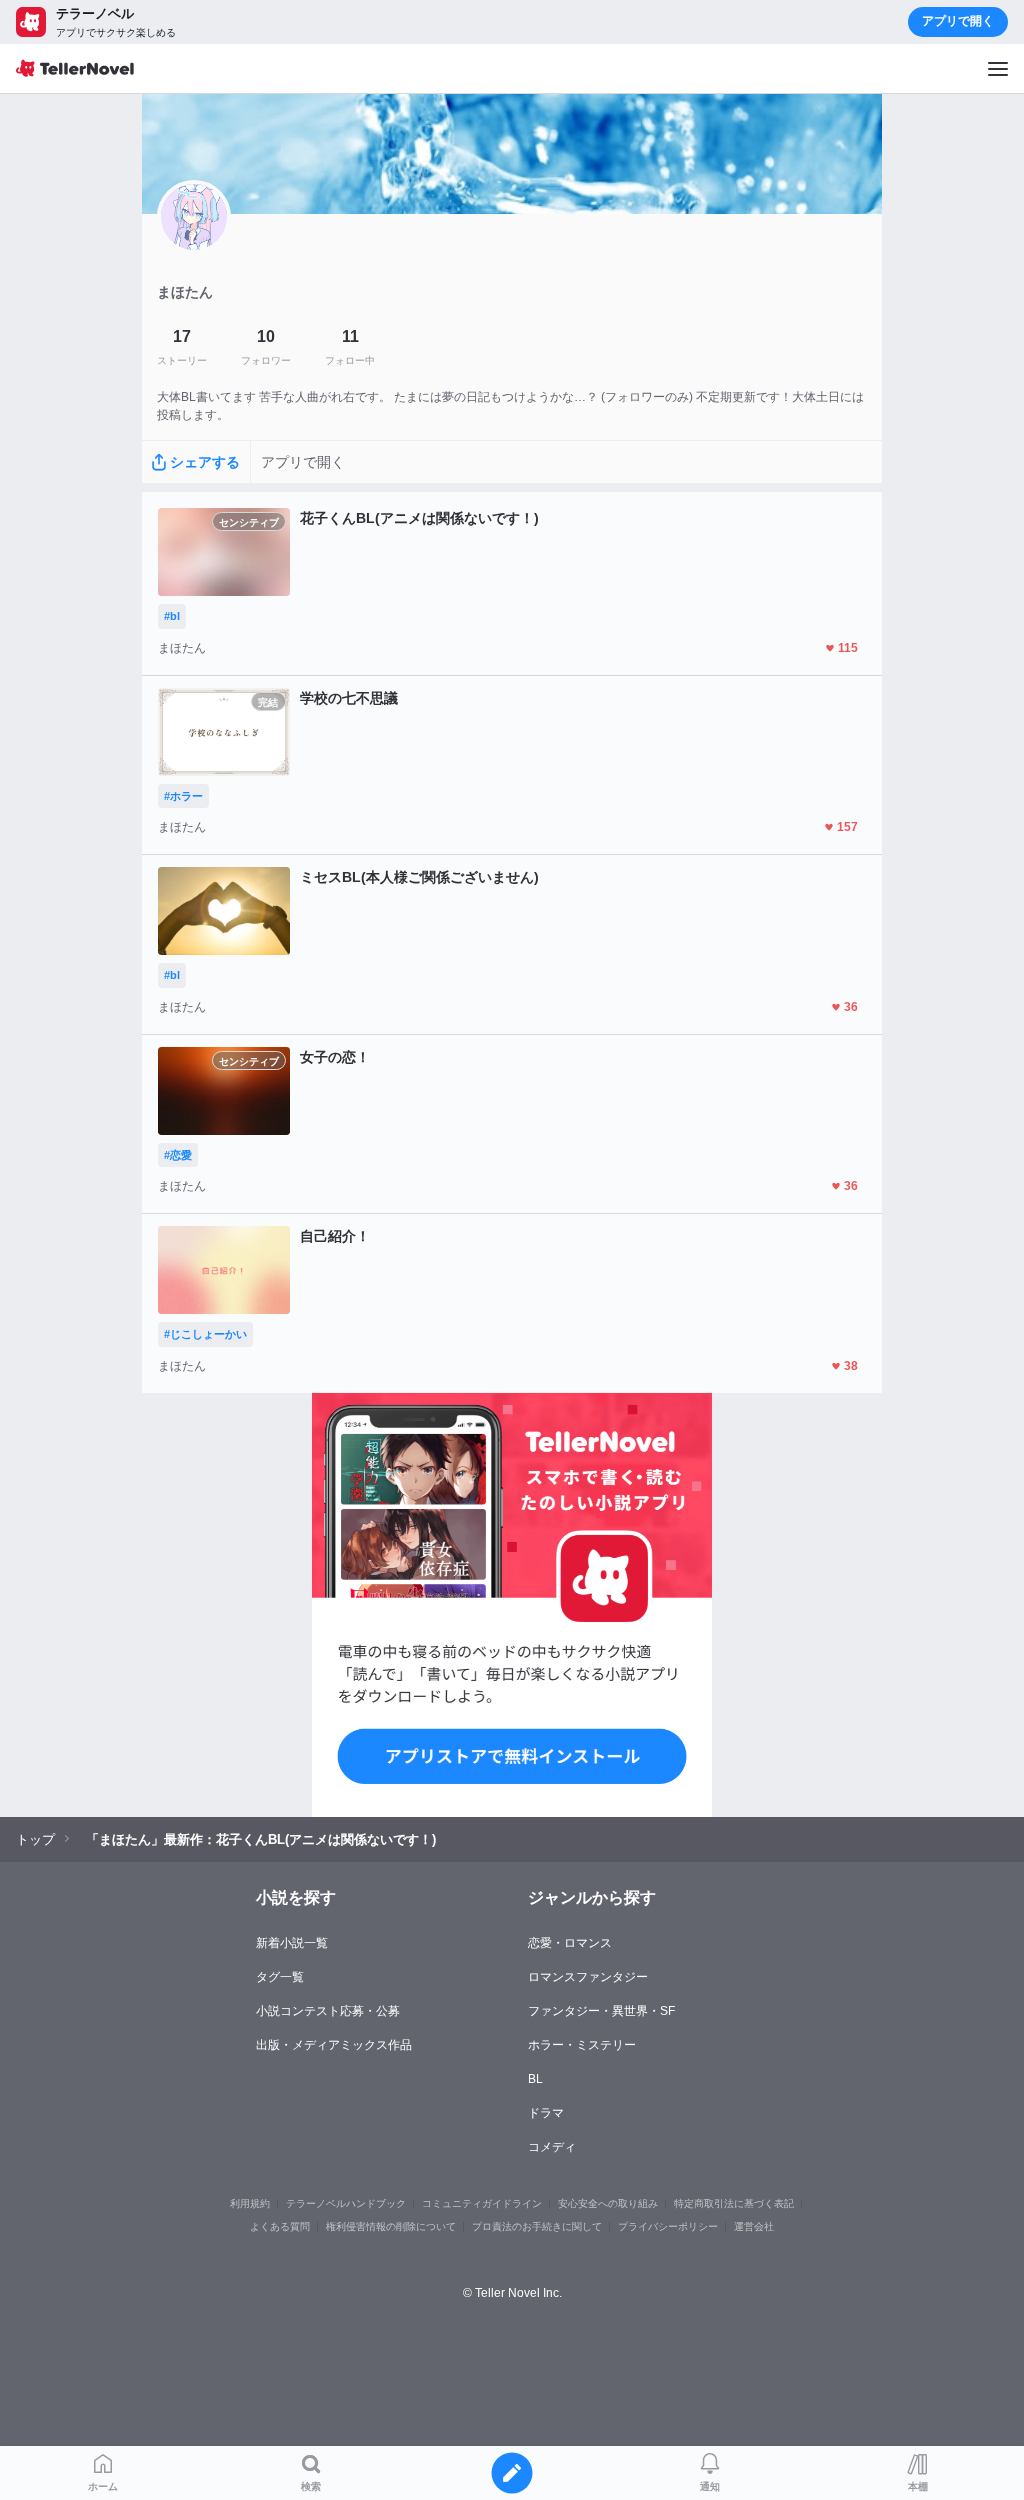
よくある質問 (280, 2226)
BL (535, 2079)
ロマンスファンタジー (588, 1977)
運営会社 (754, 2226)
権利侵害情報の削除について (391, 2226)
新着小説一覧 (292, 1943)
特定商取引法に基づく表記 (734, 2203)
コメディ (552, 2147)
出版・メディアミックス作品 (334, 2045)
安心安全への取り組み (608, 2203)
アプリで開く (958, 21)
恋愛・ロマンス (570, 1943)
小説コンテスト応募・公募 (328, 2011)
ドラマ (546, 2113)
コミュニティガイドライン (482, 2203)
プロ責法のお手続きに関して (537, 2226)
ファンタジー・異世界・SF (601, 2011)
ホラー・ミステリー (582, 2045)
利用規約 (250, 2203)
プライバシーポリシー (668, 2226)
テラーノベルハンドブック (346, 2203)
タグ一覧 (280, 1977)
